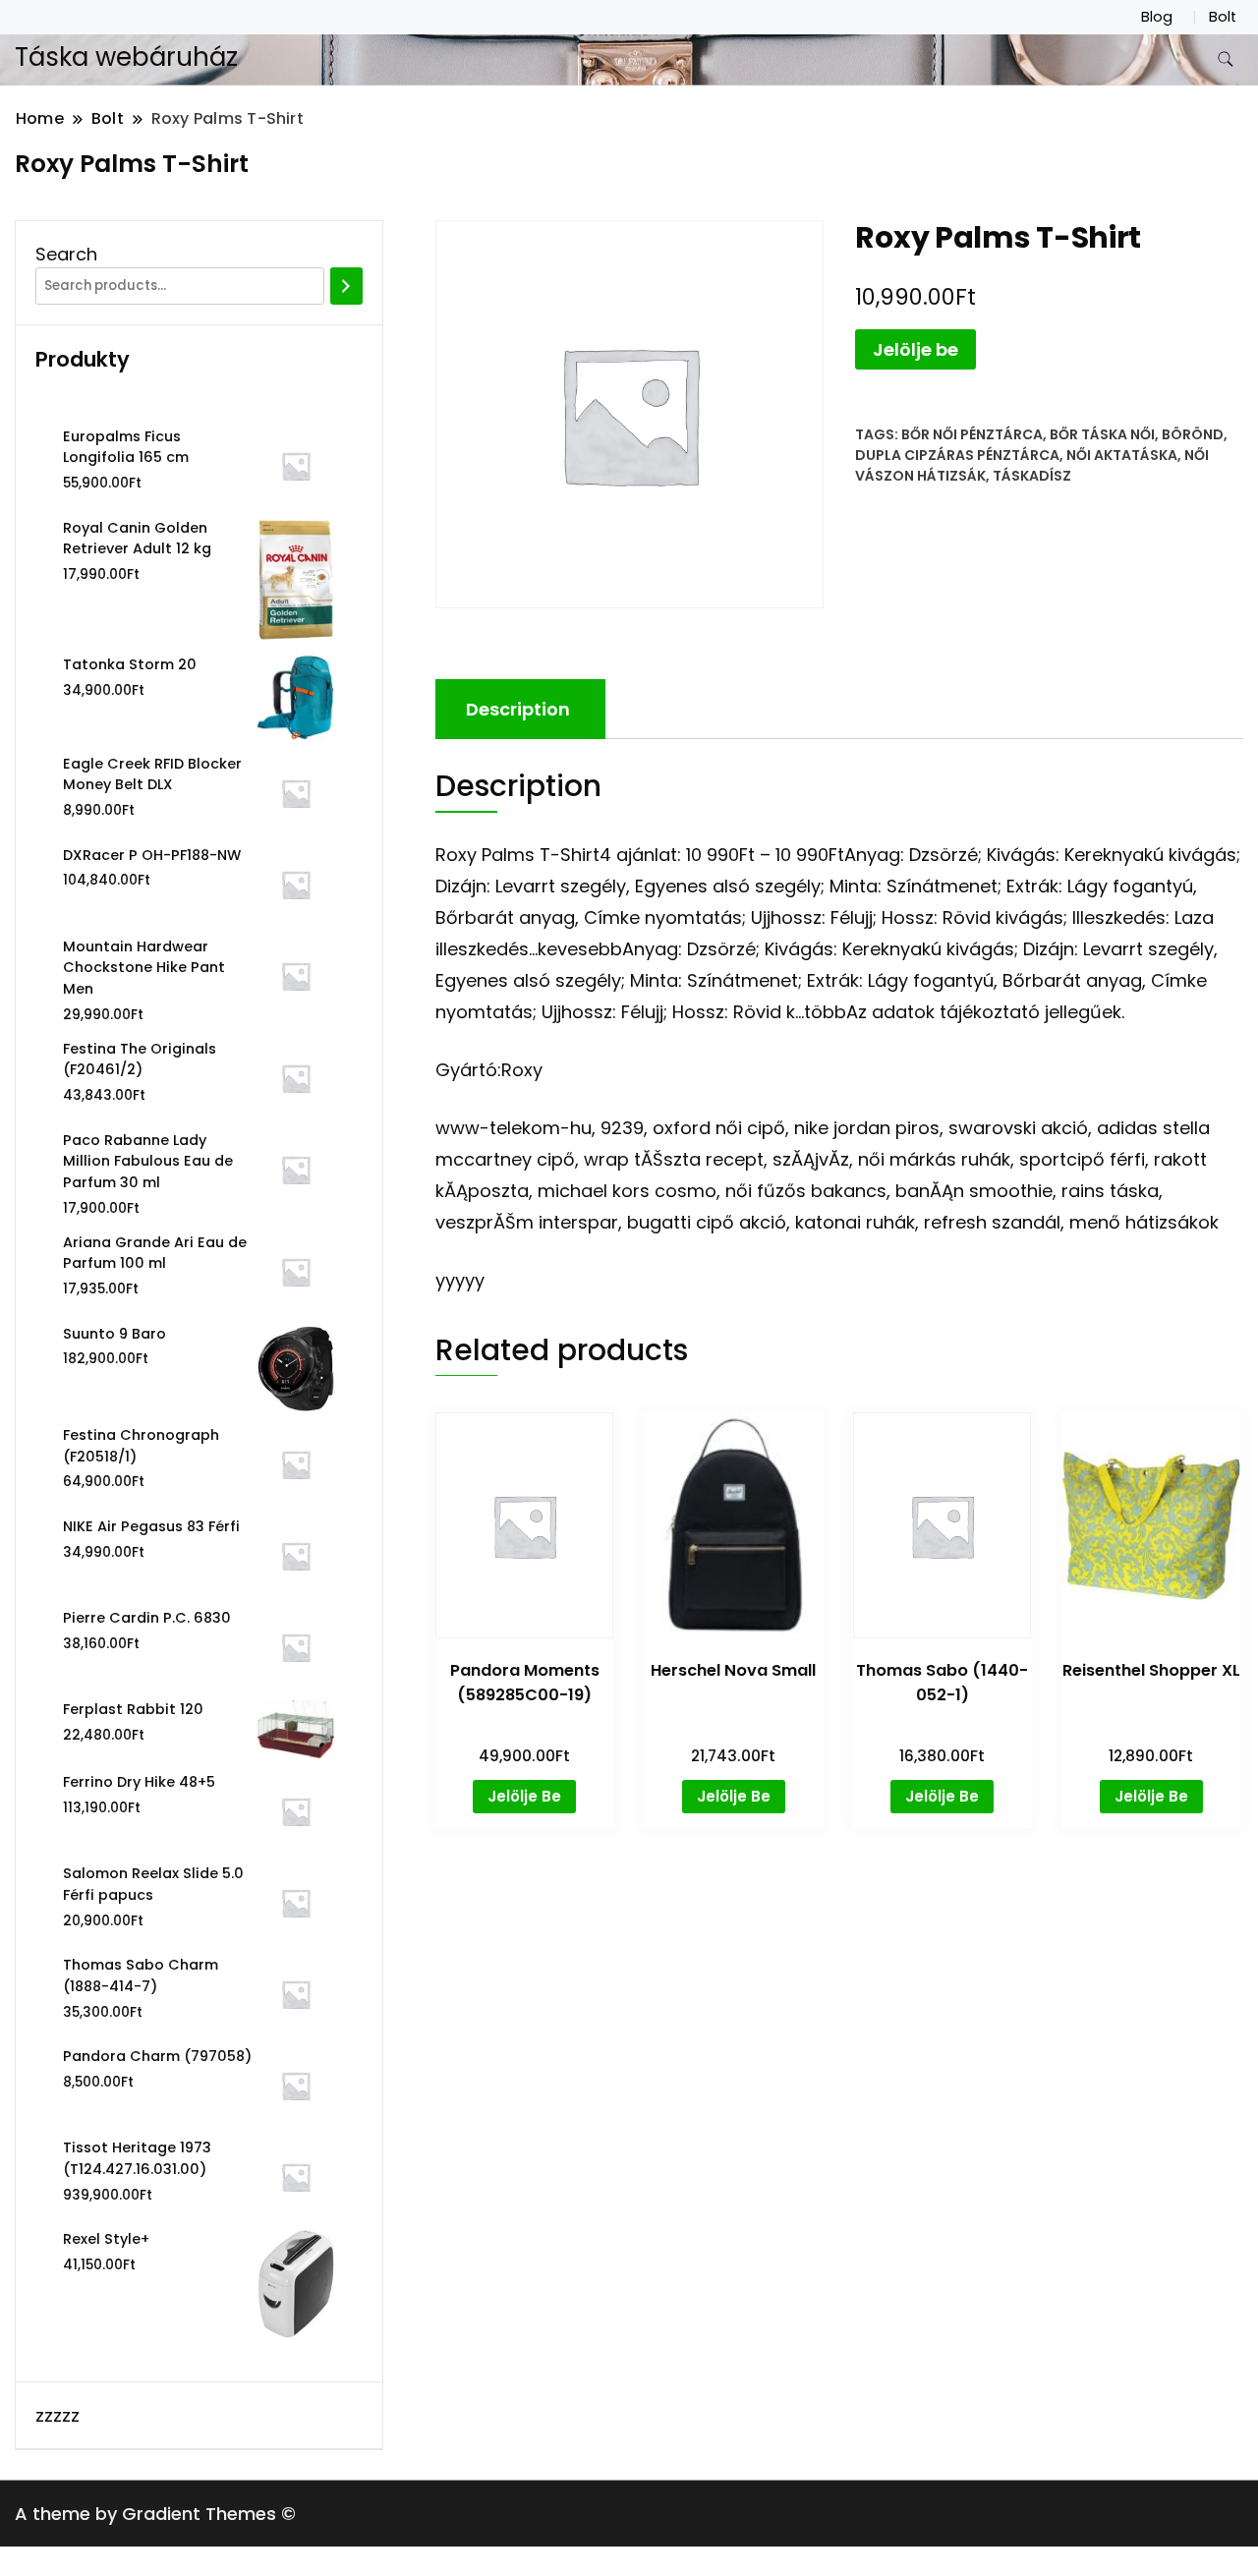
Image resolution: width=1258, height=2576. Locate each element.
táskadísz (1032, 476)
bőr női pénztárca (972, 434)
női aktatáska (1122, 455)
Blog (1157, 17)
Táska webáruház (126, 57)
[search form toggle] (1226, 59)
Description (518, 709)
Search (66, 254)
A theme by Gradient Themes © (155, 2514)
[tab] (518, 709)
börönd (1193, 434)
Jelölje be (915, 349)
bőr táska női (1102, 434)
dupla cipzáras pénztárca (957, 455)
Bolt (1223, 17)
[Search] (346, 286)
